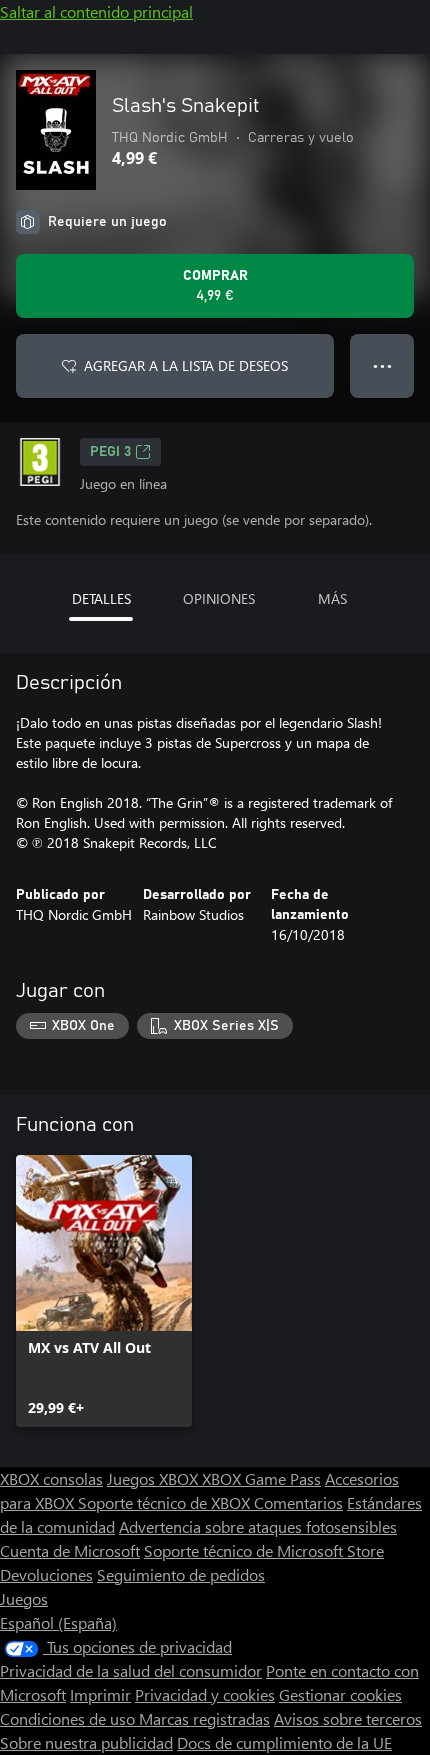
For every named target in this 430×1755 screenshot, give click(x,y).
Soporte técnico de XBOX (166, 1502)
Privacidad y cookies (205, 1694)
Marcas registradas (204, 1718)
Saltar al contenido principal (96, 11)
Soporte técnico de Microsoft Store (264, 1550)
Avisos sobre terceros (348, 1718)
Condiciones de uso (69, 1718)
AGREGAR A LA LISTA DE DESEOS (186, 365)
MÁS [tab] (332, 598)
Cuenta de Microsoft (70, 1550)
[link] (104, 1291)
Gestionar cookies (340, 1694)
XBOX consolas (51, 1478)
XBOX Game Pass (261, 1478)
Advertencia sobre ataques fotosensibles (258, 1526)
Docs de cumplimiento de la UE (284, 1742)
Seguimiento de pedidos (181, 1574)
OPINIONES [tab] (219, 598)
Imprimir (100, 1694)
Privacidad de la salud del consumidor (131, 1670)
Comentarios (298, 1502)
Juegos (24, 1598)
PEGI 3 (110, 452)
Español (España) (58, 1622)
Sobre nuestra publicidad (86, 1742)
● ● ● (382, 365)
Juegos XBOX (154, 1478)
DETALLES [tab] (101, 598)
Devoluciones (46, 1574)
